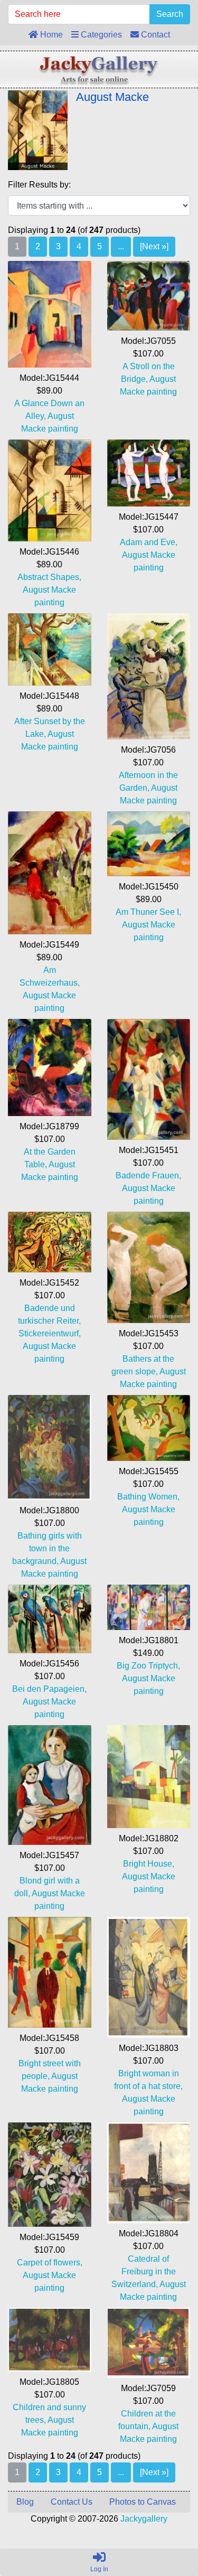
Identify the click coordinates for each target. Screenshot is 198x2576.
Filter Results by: (39, 185)
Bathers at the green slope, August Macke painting (149, 1371)
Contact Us (72, 2502)
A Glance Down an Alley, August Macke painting (49, 416)
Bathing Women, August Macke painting (148, 1509)
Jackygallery (144, 2519)
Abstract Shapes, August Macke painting (49, 590)
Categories (100, 35)
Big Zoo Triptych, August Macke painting (148, 1678)
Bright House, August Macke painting (149, 1876)
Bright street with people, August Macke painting (50, 2076)
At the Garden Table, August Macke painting (50, 1164)
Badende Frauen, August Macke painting (148, 1188)
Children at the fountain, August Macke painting (148, 2426)
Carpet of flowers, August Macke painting (50, 2275)
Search (170, 14)
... (121, 246)
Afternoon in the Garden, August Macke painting (148, 788)
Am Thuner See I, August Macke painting (148, 925)
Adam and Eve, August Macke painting (149, 555)
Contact (154, 35)
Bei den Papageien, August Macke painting (49, 1702)
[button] (166, 2524)
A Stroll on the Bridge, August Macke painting (148, 379)
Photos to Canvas (143, 2502)
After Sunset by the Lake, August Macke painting (50, 734)
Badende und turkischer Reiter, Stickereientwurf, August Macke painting (49, 1333)
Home (50, 35)
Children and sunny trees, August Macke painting (49, 2420)
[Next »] (154, 246)
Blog (25, 2502)
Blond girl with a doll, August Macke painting (50, 1893)
